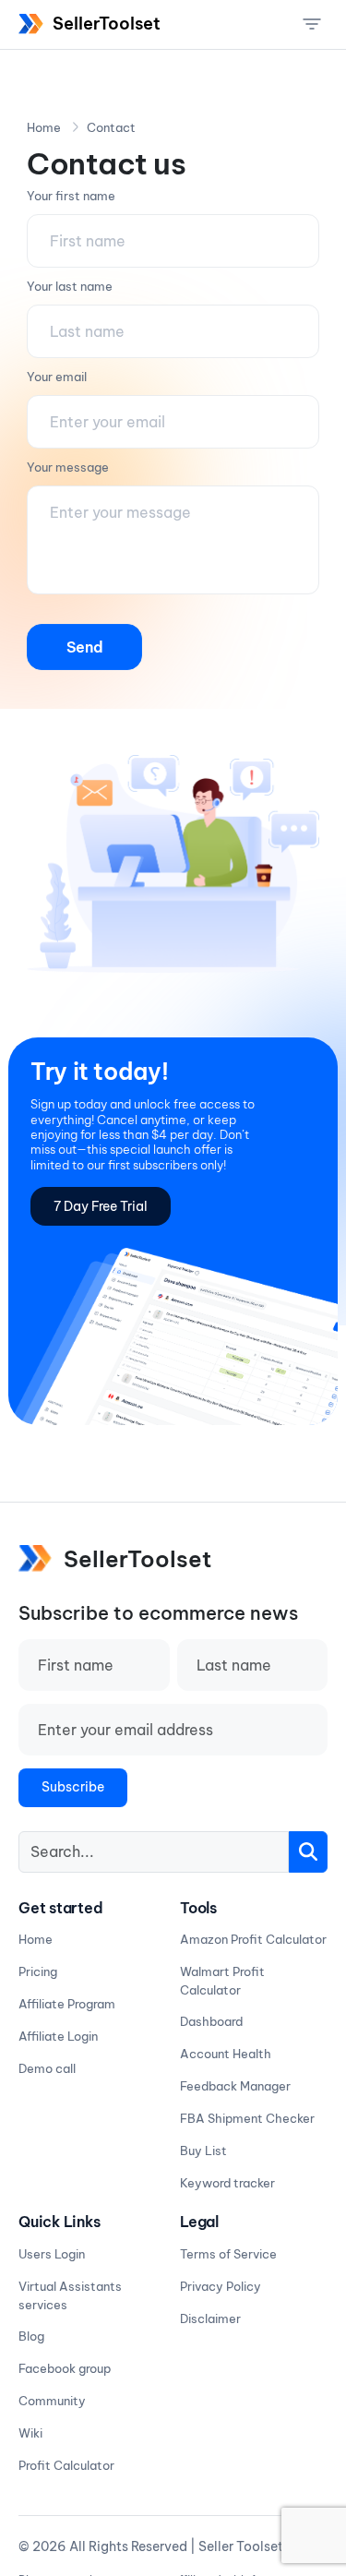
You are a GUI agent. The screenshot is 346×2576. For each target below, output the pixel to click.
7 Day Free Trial (101, 1206)
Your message (68, 467)
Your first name (71, 196)
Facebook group (65, 2368)
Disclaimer (210, 2318)
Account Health (226, 2054)
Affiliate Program (67, 2004)
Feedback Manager (235, 2086)
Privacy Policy (221, 2286)
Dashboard (211, 2021)
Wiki (30, 2433)
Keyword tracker (227, 2183)
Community (52, 2401)
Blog (31, 2336)
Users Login (52, 2254)
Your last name (70, 286)
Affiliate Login (58, 2036)
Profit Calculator (66, 2465)
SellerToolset (107, 24)
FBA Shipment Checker (247, 2118)
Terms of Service (228, 2254)
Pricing (38, 1971)
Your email (57, 377)
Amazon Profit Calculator (253, 1939)
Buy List (203, 2151)
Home (44, 127)
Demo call (47, 2068)
